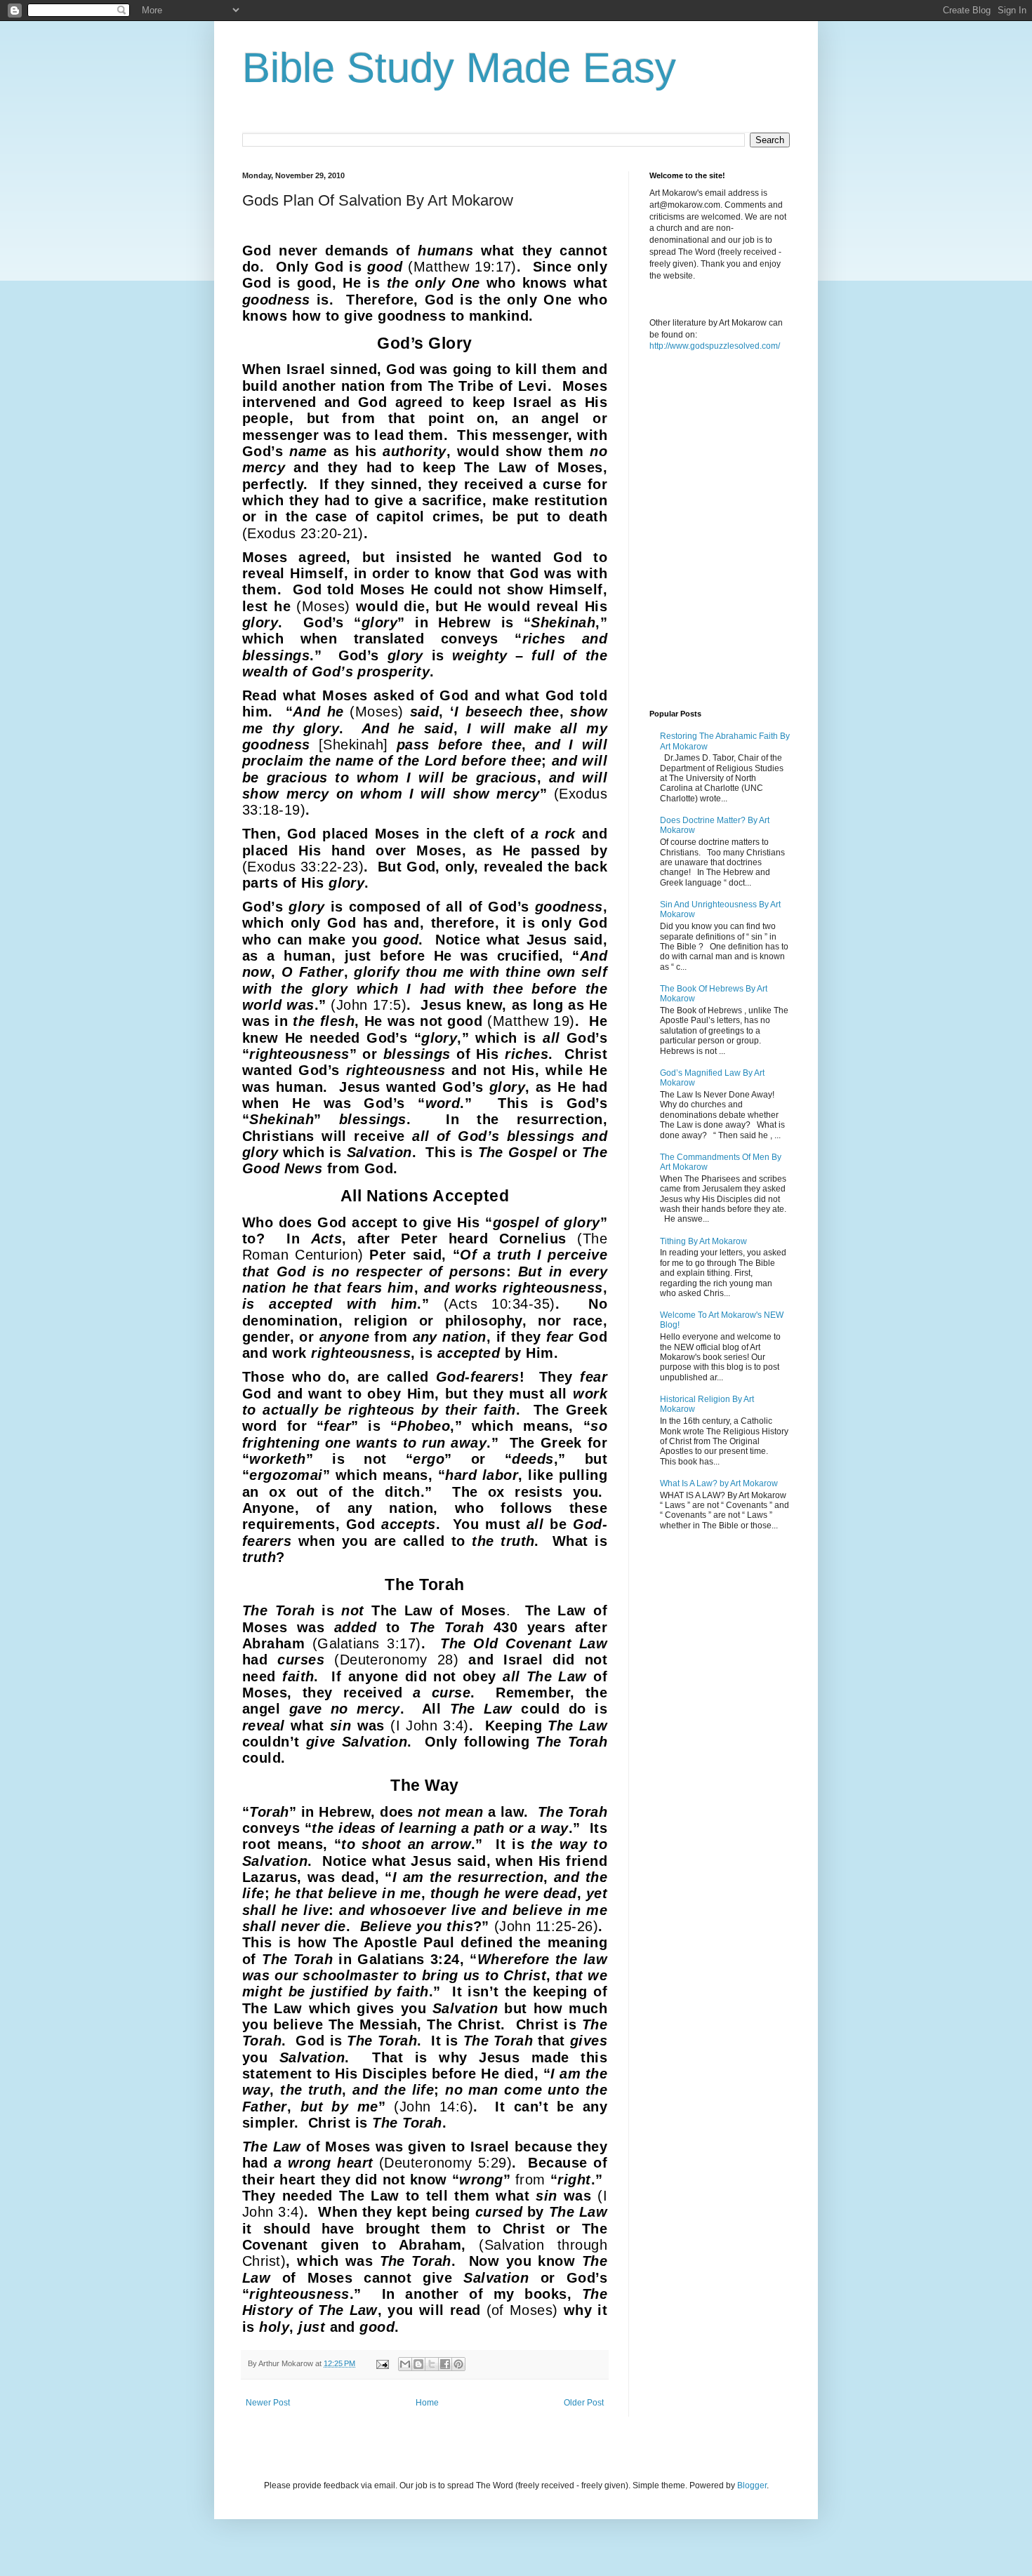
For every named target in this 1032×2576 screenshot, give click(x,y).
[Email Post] (382, 2363)
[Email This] (405, 2364)
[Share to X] (432, 2364)
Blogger (752, 2485)
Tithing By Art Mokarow (703, 1241)
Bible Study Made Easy (459, 68)
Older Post (584, 2403)
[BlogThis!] (418, 2364)
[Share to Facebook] (445, 2364)
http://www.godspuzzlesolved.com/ (715, 346)
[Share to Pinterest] (458, 2364)
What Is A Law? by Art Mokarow (719, 1483)
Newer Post (268, 2403)
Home (427, 2403)
